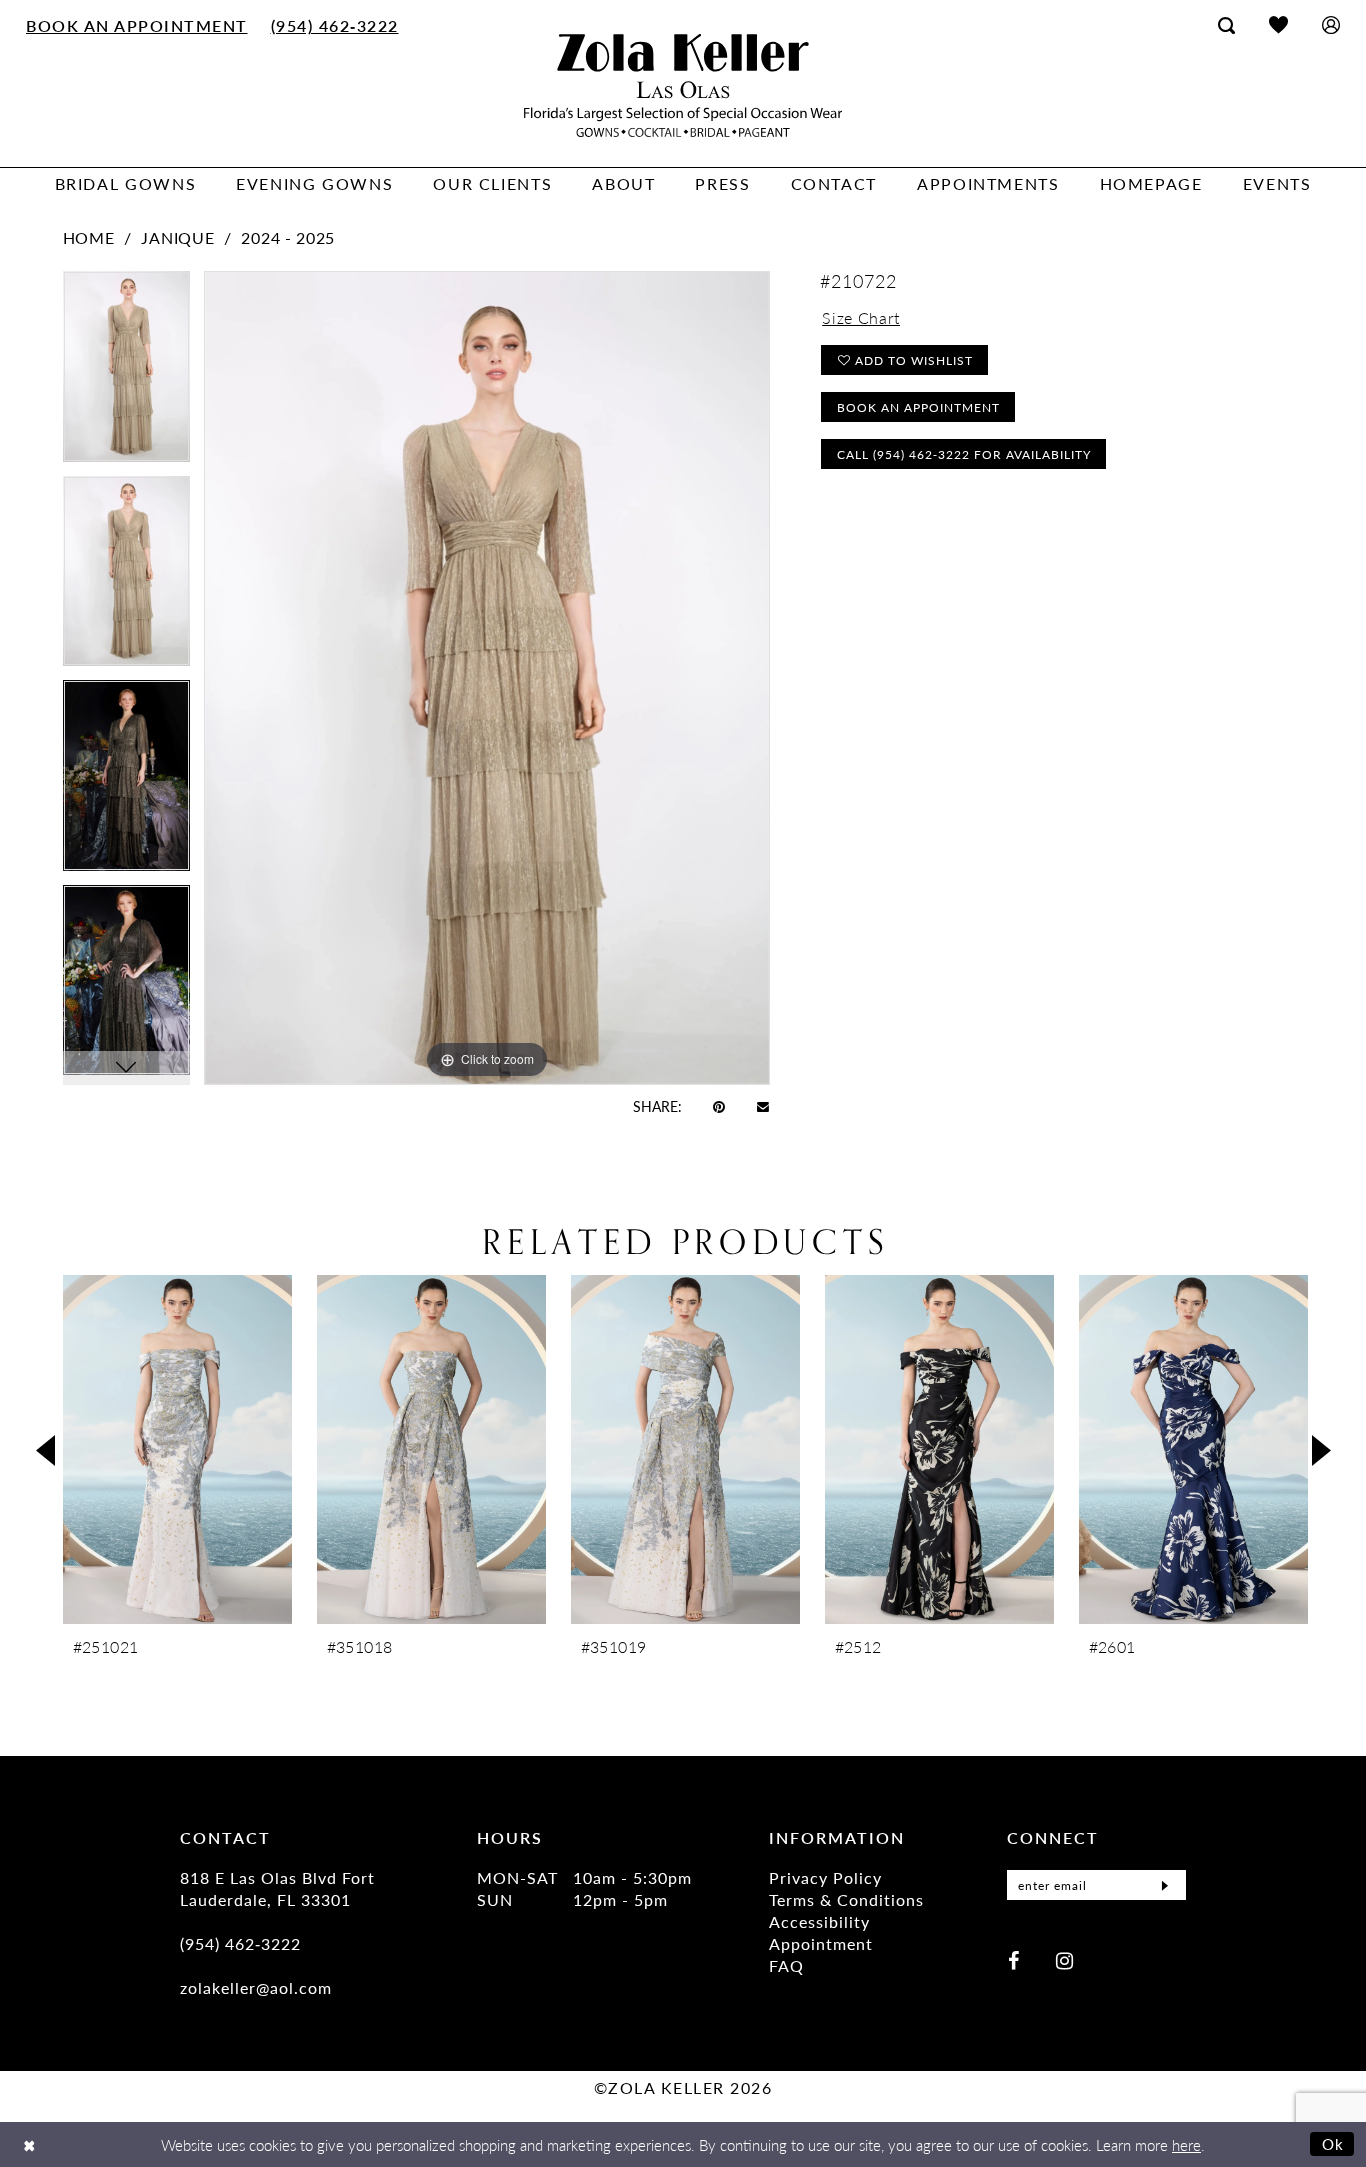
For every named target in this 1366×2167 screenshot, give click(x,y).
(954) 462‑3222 (240, 1943)
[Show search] (1226, 25)
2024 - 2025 (288, 237)
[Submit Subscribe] (1165, 1885)
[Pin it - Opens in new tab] (719, 1106)
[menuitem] (137, 25)
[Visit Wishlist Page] (1278, 24)
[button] (1331, 24)
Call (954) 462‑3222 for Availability (964, 454)
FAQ (786, 1965)
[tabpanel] (126, 373)
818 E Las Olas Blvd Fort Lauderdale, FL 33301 (277, 1888)
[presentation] (177, 1449)
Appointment (821, 1943)
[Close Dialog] (29, 2144)
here (1186, 2144)
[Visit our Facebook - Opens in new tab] (1013, 1959)
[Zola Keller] (683, 85)
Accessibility (819, 1921)
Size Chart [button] (861, 317)
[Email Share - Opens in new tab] (763, 1105)
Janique (177, 237)
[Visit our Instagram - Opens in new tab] (1064, 1959)
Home (89, 237)
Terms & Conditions (846, 1899)
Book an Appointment (918, 407)
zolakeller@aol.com (256, 1987)
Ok (1333, 2143)
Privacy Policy (825, 1877)
